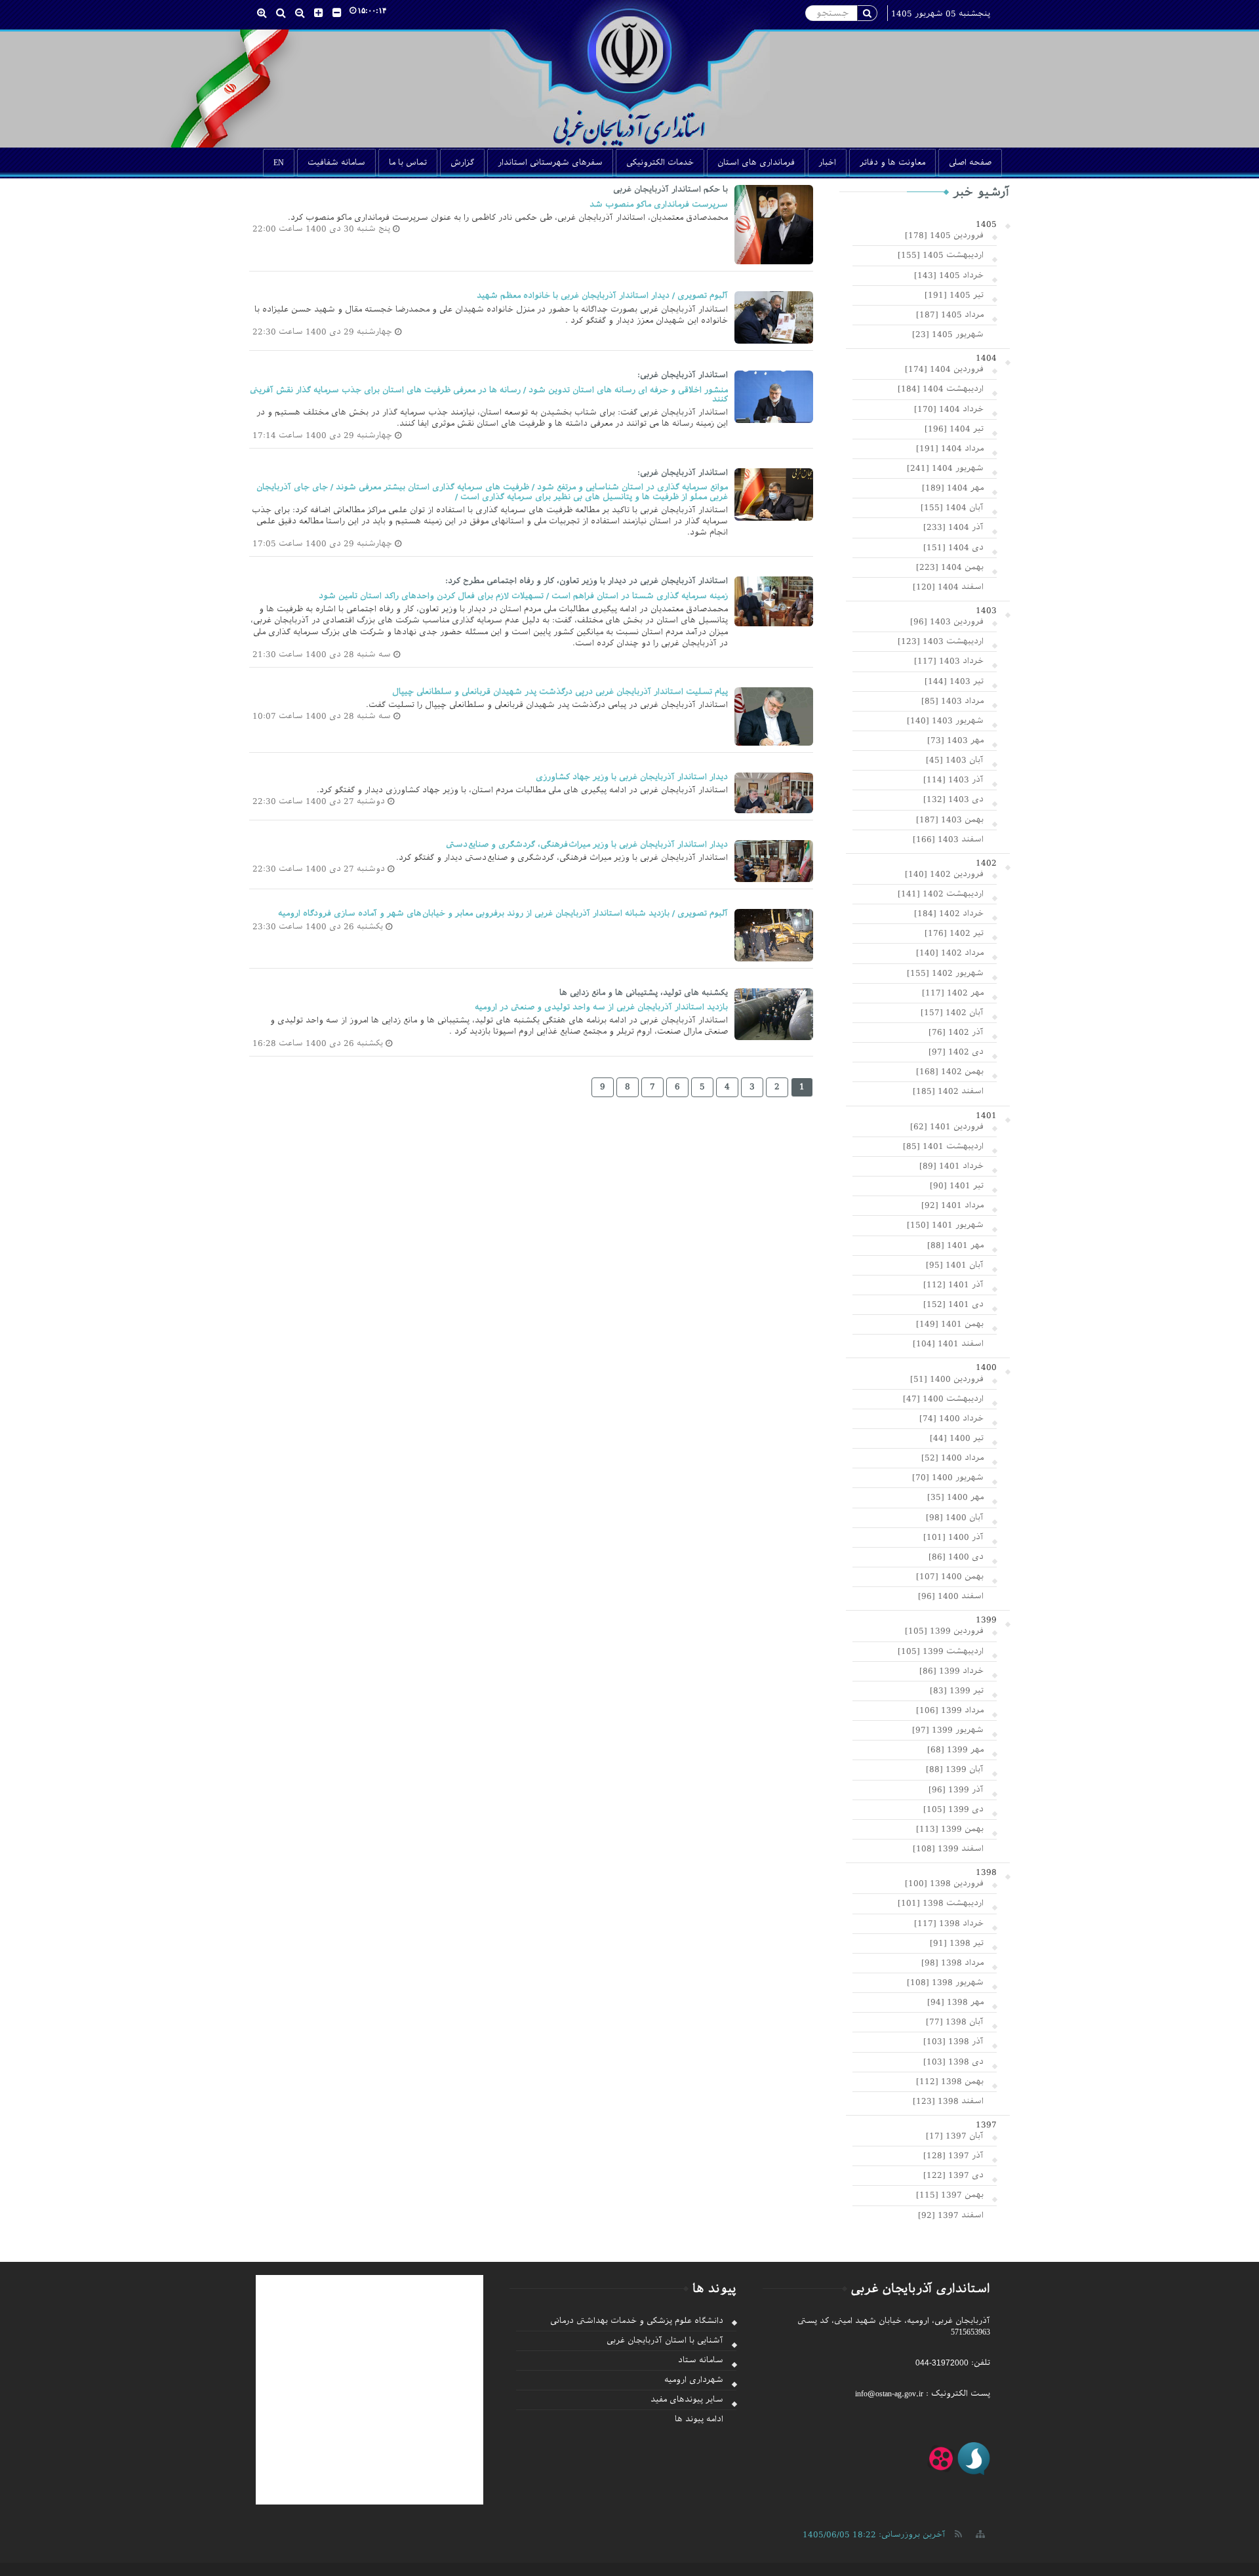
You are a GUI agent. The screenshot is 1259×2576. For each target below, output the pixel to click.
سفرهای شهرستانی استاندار (550, 163)
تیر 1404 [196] (954, 429)
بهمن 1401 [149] (950, 1324)
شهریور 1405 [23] (948, 334)
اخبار (827, 163)
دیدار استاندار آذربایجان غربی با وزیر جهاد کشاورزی (632, 777)
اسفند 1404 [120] (948, 587)
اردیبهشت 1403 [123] (941, 641)
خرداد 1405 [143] (949, 275)
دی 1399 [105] (953, 1809)
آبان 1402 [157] (952, 1013)
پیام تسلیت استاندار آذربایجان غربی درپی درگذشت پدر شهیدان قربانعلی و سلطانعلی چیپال (560, 692)
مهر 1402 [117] (953, 993)
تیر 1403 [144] (954, 681)
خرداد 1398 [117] (949, 1923)
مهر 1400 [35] (955, 1497)
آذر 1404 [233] (953, 527)
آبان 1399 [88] (955, 1769)
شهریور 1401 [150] (945, 1225)
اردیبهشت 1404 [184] (941, 389)
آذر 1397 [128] (953, 2156)
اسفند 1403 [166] (948, 839)
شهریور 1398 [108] (945, 1982)
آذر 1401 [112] (953, 1285)
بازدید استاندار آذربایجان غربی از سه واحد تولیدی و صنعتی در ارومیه (601, 1007)
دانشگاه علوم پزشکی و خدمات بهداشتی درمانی (637, 2321)
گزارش (462, 163)
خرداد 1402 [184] (949, 914)
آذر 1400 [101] (953, 1537)
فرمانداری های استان (756, 163)
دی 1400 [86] (956, 1557)
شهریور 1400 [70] (948, 1478)
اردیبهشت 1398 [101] (941, 1903)
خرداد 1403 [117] (949, 661)
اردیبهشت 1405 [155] (941, 255)
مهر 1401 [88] (955, 1245)
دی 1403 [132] (953, 799)
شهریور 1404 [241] (945, 468)
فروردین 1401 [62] (947, 1127)
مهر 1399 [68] (955, 1750)
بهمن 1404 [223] (950, 567)
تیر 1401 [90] (957, 1186)
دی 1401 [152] (953, 1304)
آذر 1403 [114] (953, 780)
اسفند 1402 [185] (948, 1091)
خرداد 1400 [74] (951, 1419)
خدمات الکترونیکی (660, 163)
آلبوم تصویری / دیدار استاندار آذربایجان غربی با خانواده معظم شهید (602, 296)
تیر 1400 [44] (957, 1438)
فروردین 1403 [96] (947, 622)
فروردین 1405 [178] (944, 235)
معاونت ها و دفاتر (892, 163)
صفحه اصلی (970, 163)
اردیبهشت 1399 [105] (941, 1651)
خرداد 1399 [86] (951, 1671)
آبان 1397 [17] (955, 2136)
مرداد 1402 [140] (950, 953)
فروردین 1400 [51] (947, 1379)
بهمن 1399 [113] (950, 1829)
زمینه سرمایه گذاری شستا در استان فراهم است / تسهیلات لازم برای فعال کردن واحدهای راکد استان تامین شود (523, 596)
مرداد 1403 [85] (952, 701)
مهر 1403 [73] (955, 740)
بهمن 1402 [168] (950, 1072)
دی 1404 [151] (953, 548)
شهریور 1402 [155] (945, 973)
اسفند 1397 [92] (951, 2215)
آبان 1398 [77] (955, 2022)
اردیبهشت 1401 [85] (943, 1146)
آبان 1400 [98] (955, 1518)
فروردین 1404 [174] (944, 369)
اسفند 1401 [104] (948, 1344)
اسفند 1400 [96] (951, 1596)
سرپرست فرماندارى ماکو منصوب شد (659, 205)
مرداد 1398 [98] (952, 1963)
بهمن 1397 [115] (950, 2195)
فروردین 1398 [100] (944, 1883)
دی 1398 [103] (953, 2062)
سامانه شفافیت (336, 163)
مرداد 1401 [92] (952, 1205)
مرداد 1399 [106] (950, 1710)
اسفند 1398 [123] (948, 2101)
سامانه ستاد (701, 2360)
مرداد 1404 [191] (950, 449)
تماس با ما (408, 163)
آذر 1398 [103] (953, 2042)
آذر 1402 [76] (956, 1032)
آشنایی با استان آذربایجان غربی (665, 2341)
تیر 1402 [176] (954, 933)
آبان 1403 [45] (955, 760)
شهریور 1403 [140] (945, 721)
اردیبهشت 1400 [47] (943, 1399)
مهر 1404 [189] (953, 488)
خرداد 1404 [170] (949, 409)
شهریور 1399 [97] (948, 1730)
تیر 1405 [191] (954, 295)
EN (279, 163)
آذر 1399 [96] (956, 1790)
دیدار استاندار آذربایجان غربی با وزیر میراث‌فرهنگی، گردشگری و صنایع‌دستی (587, 845)
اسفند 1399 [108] (948, 1849)
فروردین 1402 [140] (944, 874)
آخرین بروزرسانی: (874, 2535)
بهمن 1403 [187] (950, 820)
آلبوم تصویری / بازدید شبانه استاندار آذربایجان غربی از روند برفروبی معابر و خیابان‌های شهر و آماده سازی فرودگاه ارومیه (503, 914)
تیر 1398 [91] (957, 1943)
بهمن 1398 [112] (950, 2082)
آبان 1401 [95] (955, 1265)
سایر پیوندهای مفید (687, 2400)
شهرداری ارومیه (694, 2380)
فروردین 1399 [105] (944, 1631)
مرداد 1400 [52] (952, 1458)
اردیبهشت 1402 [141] (941, 894)
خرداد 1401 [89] (951, 1166)
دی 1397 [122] (953, 2175)
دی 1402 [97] (956, 1052)
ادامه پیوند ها (699, 2419)
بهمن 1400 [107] (950, 1577)
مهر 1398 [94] (955, 2002)
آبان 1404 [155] (952, 508)
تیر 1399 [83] (957, 1691)
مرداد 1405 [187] (950, 315)
